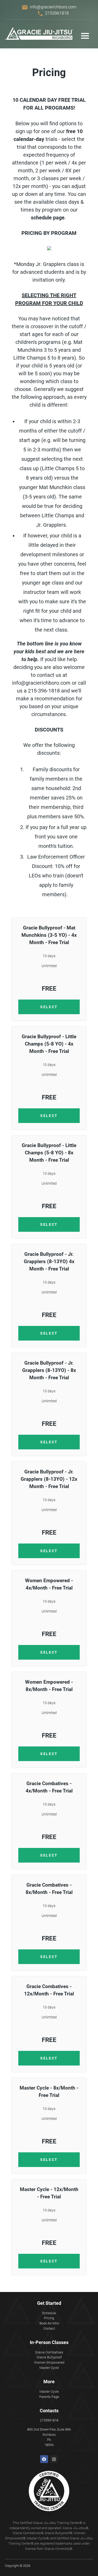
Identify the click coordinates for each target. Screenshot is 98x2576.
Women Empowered (49, 2362)
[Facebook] (44, 2459)
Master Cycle (49, 2368)
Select (49, 1007)
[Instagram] (54, 2459)
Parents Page (49, 2397)
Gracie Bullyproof (49, 2357)
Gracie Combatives (49, 2352)
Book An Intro (49, 2323)
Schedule (49, 2313)
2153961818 (57, 13)
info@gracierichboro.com (53, 7)
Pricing (49, 2318)
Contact (49, 2328)
